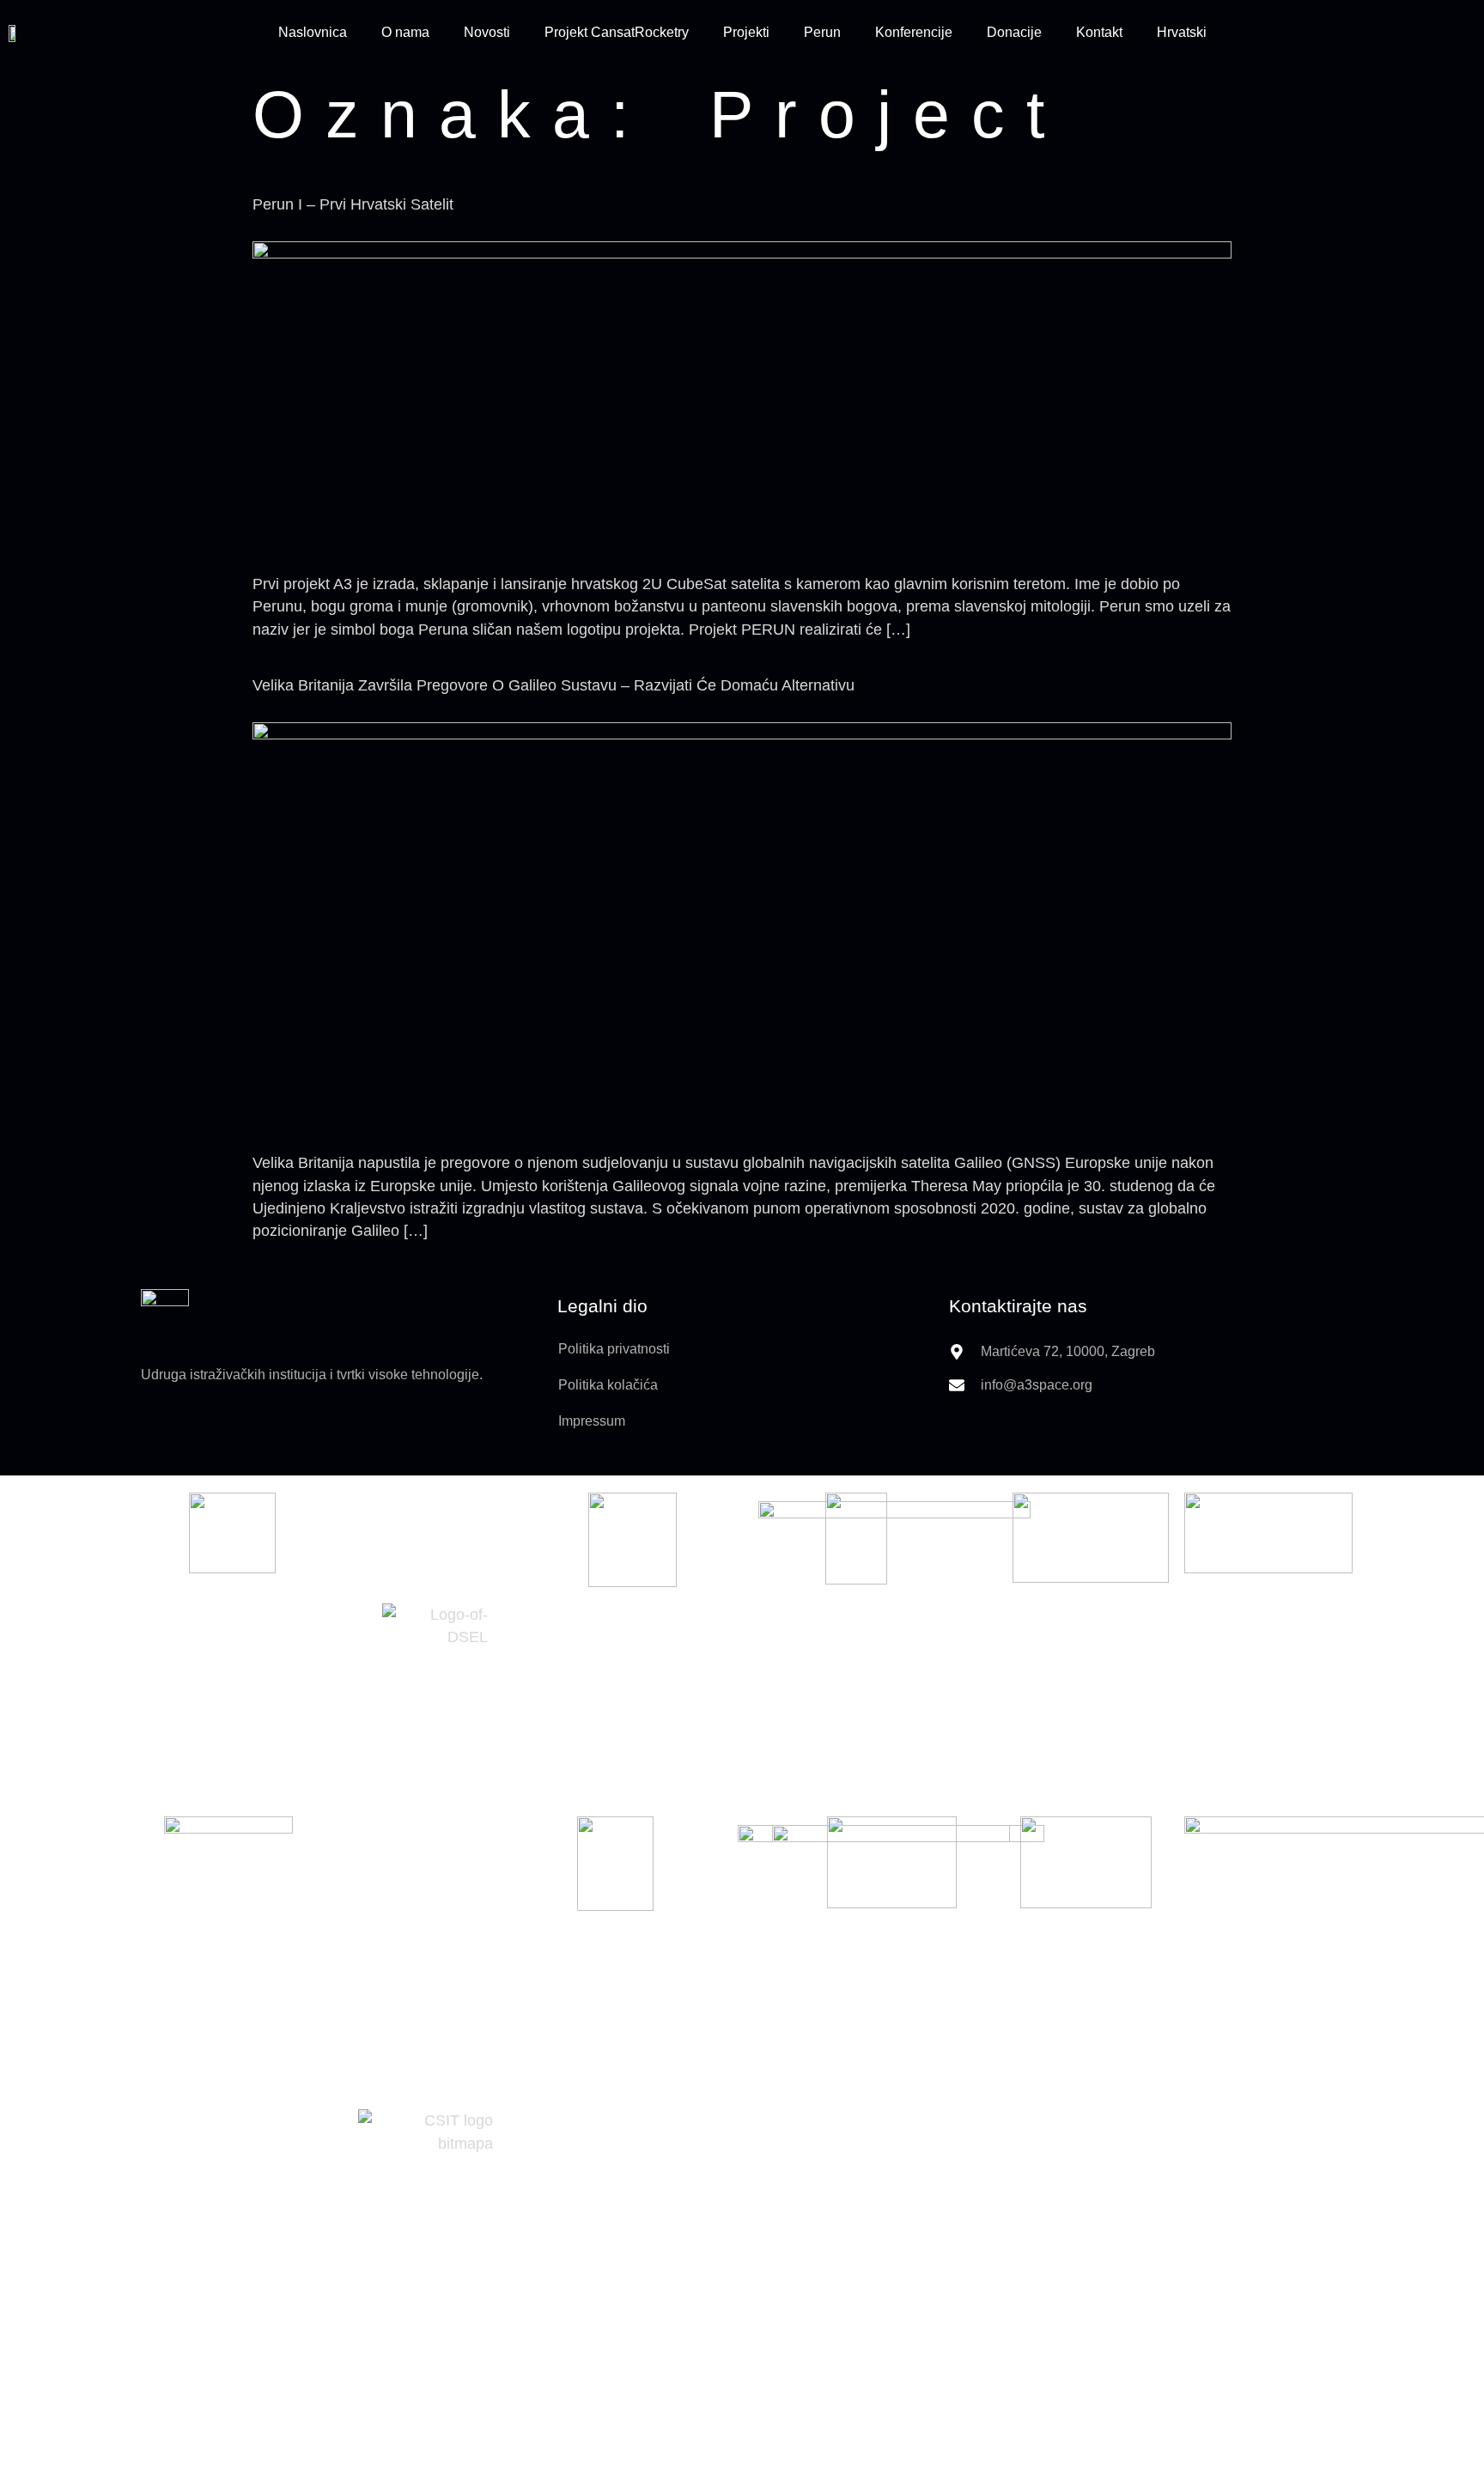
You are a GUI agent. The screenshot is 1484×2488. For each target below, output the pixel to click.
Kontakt (1099, 32)
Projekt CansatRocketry (617, 32)
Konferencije (914, 32)
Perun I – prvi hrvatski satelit (353, 204)
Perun (822, 32)
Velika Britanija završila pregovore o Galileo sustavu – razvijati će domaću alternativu (553, 685)
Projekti (746, 32)
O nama (405, 32)
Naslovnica (313, 32)
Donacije (1014, 32)
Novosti (487, 32)
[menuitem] (1182, 33)
